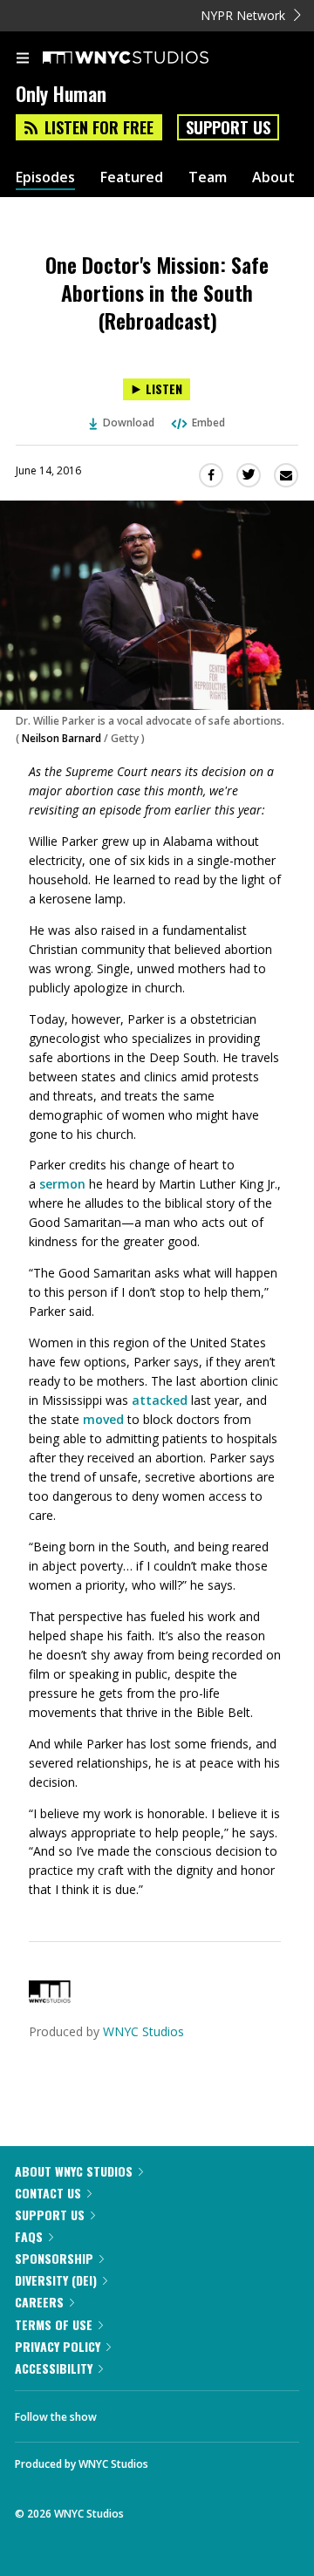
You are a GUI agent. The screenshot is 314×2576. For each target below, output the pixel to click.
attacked (160, 1400)
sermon (62, 1184)
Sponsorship (54, 2258)
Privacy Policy (58, 2346)
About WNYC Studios (74, 2171)
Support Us (228, 127)
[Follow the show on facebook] (127, 2412)
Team (208, 177)
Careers (39, 2302)
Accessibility (54, 2368)
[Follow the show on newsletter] (222, 2412)
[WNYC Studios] (50, 1998)
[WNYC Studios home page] (147, 58)
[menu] (23, 59)
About (273, 177)
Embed (208, 423)
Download (129, 423)
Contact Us (48, 2193)
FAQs (29, 2236)
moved (103, 1419)
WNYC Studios (143, 2031)
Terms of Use (54, 2324)
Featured (132, 177)
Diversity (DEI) (56, 2280)
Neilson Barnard (63, 738)
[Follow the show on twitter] (175, 2412)
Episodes (45, 177)
